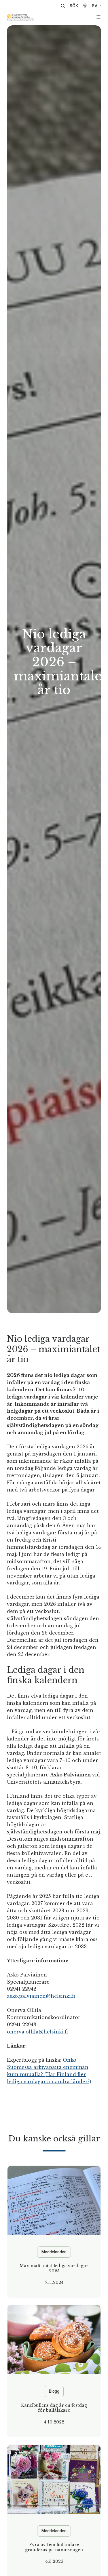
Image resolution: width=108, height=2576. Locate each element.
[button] (71, 6)
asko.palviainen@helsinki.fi (41, 1996)
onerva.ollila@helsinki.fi (37, 2032)
